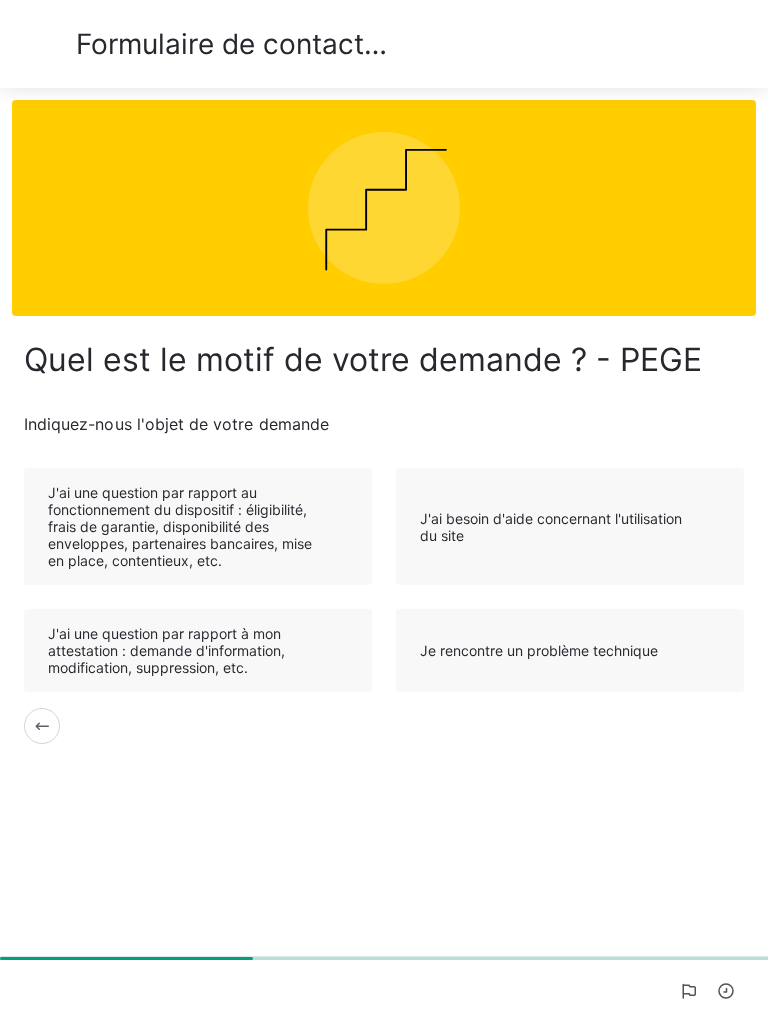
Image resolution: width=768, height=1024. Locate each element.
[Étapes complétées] (726, 991)
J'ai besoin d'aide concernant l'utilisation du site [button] (551, 527)
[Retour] (42, 726)
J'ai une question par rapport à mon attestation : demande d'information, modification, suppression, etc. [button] (166, 650)
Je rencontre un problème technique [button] (539, 650)
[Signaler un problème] (688, 991)
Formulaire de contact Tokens (235, 44)
